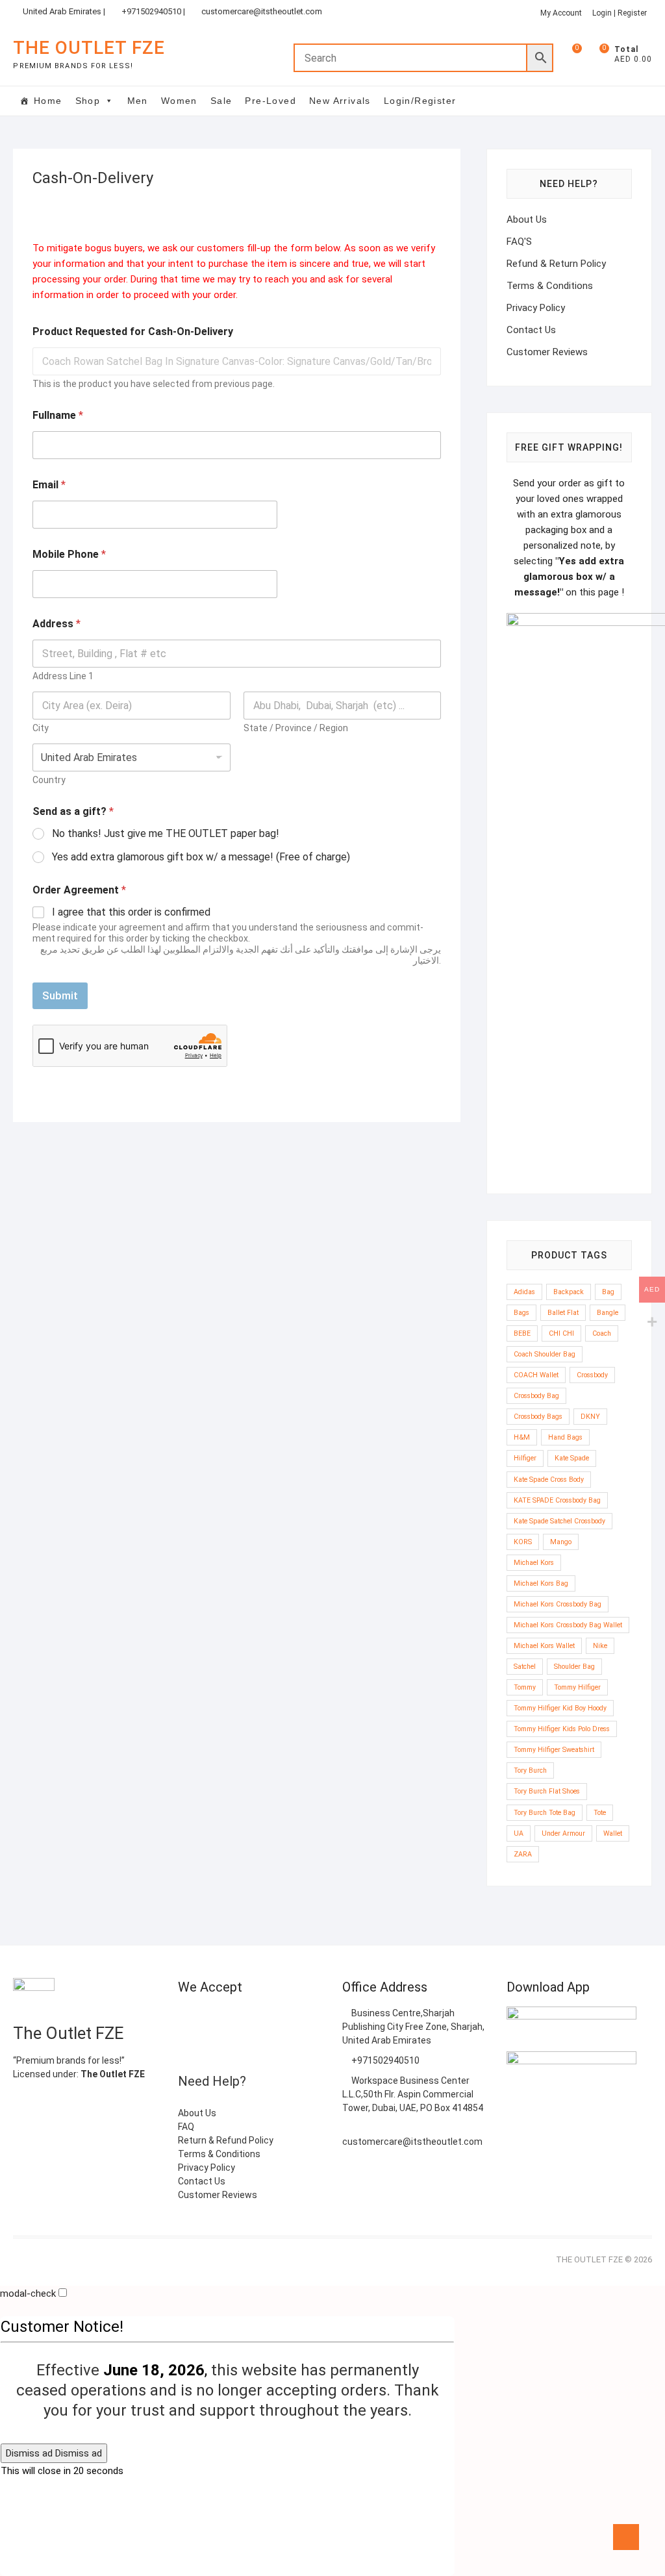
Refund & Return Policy (556, 264)
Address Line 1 (63, 676)
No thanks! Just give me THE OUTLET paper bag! (166, 833)
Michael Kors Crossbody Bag (558, 1604)
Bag (608, 1292)
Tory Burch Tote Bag (545, 1813)
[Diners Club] (187, 2048)
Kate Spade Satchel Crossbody (559, 1521)
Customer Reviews (547, 352)
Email (49, 485)
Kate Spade (572, 1458)
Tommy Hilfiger (577, 1687)
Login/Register (420, 101)
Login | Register (620, 13)
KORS (523, 1542)
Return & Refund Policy (226, 2140)
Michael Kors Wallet (544, 1646)
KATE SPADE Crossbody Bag (557, 1500)
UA (519, 1833)
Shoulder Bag (574, 1667)
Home (48, 101)
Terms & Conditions (550, 286)
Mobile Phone (69, 554)
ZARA (523, 1854)
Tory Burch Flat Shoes (547, 1791)
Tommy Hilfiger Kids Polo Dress (562, 1729)
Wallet (613, 1833)
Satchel (525, 1667)
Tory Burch (530, 1770)
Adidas (524, 1292)
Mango (561, 1542)
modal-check (28, 2294)
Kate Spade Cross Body (549, 1480)
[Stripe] (230, 2048)
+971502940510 (384, 2060)
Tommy (525, 1687)
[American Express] (187, 2018)
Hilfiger (525, 1458)
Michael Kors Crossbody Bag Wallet (568, 1625)
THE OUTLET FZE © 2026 (604, 2259)
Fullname (58, 415)
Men (138, 101)
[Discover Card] (208, 2048)
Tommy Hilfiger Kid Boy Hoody (560, 1708)
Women (179, 101)
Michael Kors (534, 1563)
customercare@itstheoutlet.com (262, 11)
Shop (88, 101)
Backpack (569, 1292)
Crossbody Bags (538, 1417)
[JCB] (251, 2048)
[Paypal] (294, 2018)
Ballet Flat (563, 1313)
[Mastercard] (251, 2018)
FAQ (186, 2127)
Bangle (608, 1313)
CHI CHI (561, 1333)
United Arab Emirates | (64, 11)
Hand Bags (565, 1437)
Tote (600, 1813)
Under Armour (563, 1833)
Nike (600, 1646)
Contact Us (531, 330)
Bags (521, 1313)
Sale (221, 101)
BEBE (522, 1333)
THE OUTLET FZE (89, 48)
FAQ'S (519, 242)
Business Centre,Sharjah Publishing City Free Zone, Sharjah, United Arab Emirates (413, 2027)
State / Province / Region (296, 728)
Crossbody (592, 1375)
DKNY (590, 1417)
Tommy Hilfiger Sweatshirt (554, 1750)
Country (49, 780)
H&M (522, 1437)
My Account (561, 13)
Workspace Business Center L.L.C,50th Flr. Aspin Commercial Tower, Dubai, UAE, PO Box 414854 (413, 2094)
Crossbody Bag (536, 1396)
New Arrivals (340, 101)
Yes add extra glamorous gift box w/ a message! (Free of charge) (201, 857)
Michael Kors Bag (541, 1583)
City (41, 728)
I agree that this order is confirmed (131, 912)
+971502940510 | (153, 11)
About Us (527, 219)
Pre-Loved (270, 101)
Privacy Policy (536, 308)
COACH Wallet (536, 1375)
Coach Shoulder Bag (545, 1354)
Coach (602, 1333)
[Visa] (273, 2018)
